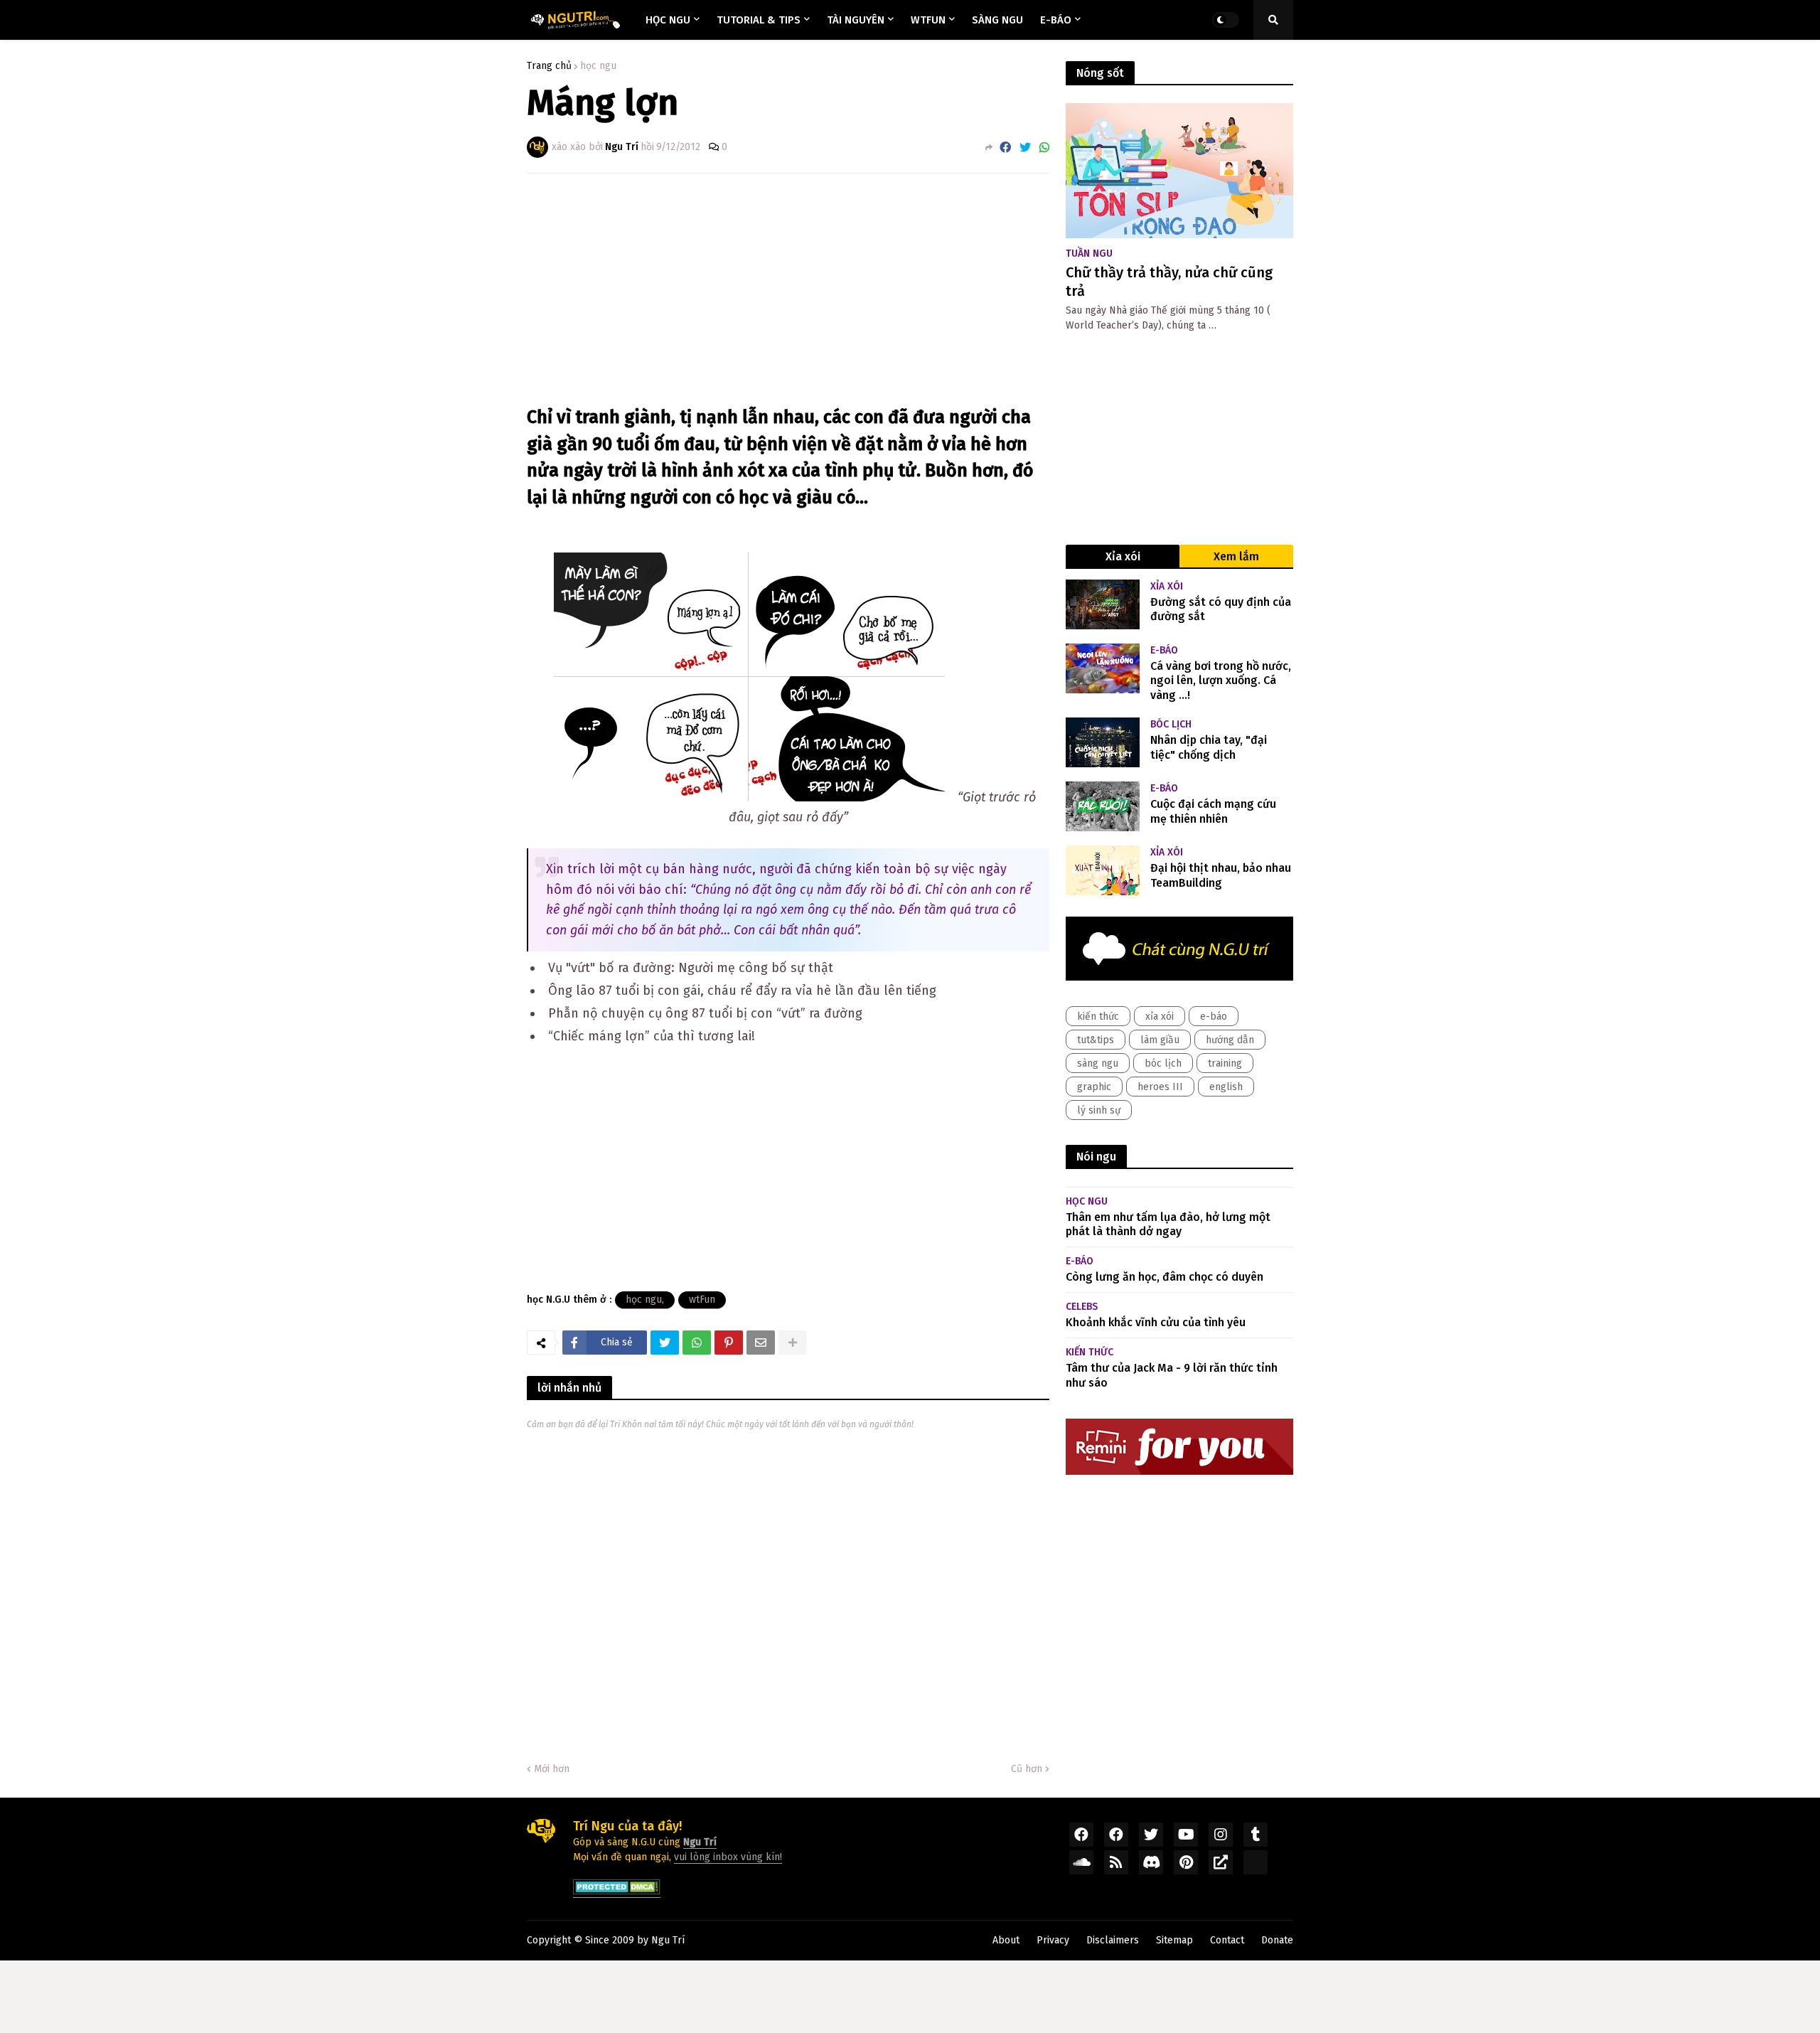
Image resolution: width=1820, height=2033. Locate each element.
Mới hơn (552, 1769)
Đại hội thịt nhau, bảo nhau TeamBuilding (1221, 875)
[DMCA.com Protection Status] (617, 1891)
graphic (1094, 1087)
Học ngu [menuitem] (668, 20)
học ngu (598, 66)
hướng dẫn (1230, 1040)
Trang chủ (549, 66)
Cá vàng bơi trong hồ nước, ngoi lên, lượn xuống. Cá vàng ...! (1221, 681)
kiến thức (1098, 1017)
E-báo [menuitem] (1056, 20)
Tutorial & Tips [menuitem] (759, 20)
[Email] (761, 1343)
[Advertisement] (788, 291)
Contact (1227, 1940)
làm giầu (1160, 1040)
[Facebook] (1005, 148)
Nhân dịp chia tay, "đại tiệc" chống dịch (1209, 747)
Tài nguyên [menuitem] (856, 20)
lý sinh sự (1099, 1110)
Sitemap (1174, 1940)
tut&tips (1096, 1040)
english (1226, 1087)
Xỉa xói (1123, 556)
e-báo (1214, 1017)
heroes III (1160, 1087)
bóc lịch (1163, 1063)
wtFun (702, 1300)
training (1225, 1063)
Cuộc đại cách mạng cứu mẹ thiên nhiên (1213, 811)
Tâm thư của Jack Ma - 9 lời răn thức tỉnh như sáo (1172, 1375)
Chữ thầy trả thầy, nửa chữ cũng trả (1169, 282)
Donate (1277, 1940)
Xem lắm (1236, 556)
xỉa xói (1160, 1017)
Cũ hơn (1027, 1769)
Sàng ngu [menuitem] (997, 20)
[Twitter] (1025, 148)
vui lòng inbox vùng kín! (728, 1857)
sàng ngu (1098, 1063)
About (1006, 1940)
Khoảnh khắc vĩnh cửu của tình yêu (1156, 1322)
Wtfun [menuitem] (928, 20)
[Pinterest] (729, 1343)
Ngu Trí (668, 1940)
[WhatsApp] (1044, 148)
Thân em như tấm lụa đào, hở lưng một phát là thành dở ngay (1168, 1224)
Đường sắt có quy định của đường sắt (1221, 609)
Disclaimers (1113, 1940)
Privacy (1053, 1940)
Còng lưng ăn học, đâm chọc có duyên (1165, 1277)
